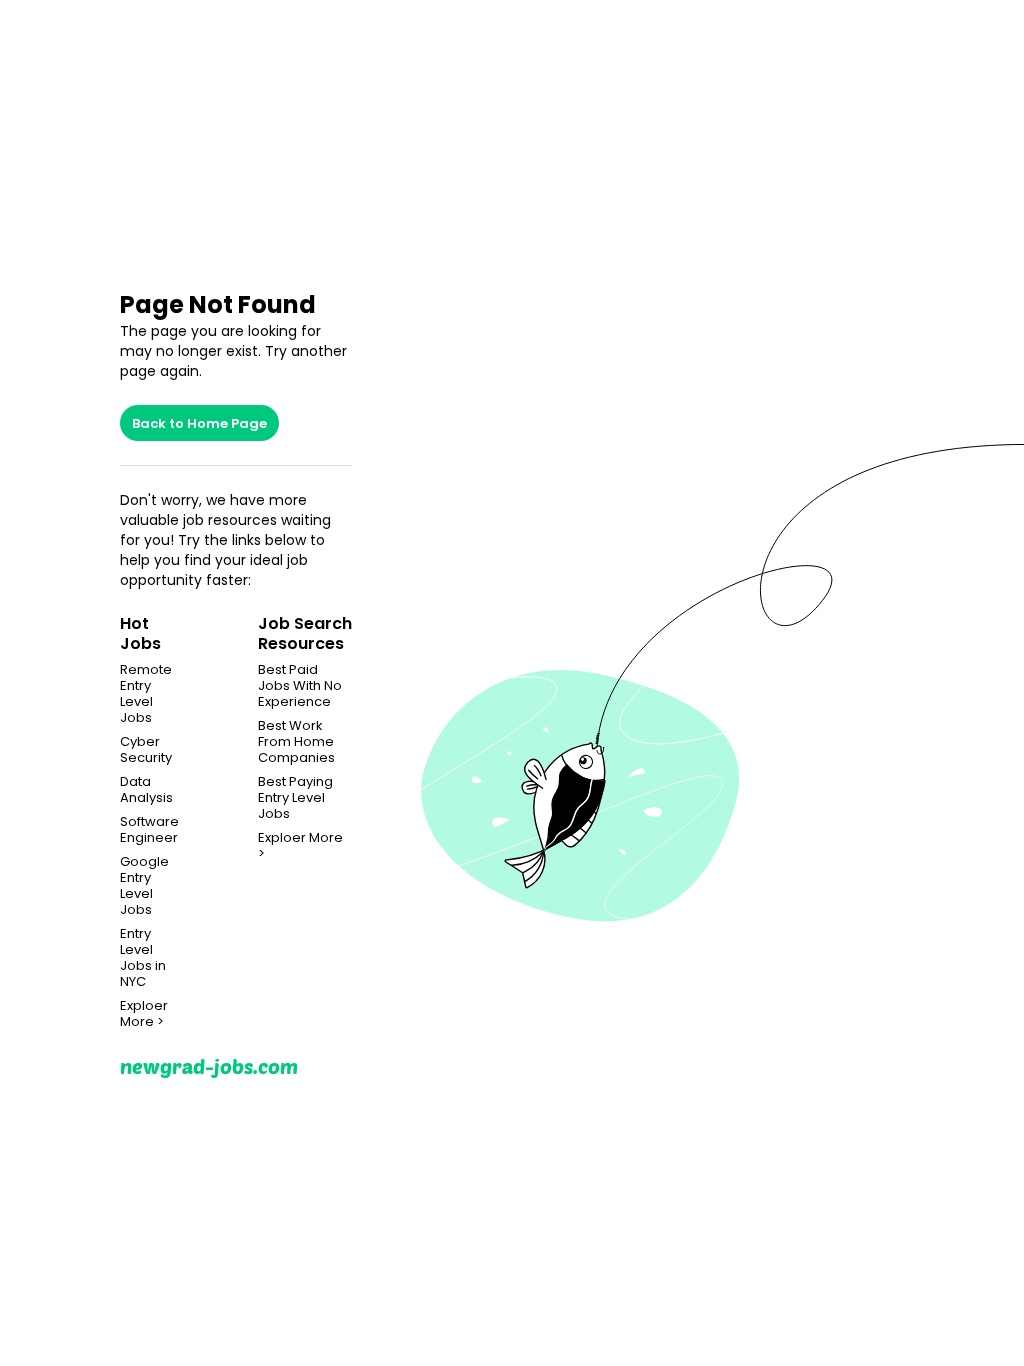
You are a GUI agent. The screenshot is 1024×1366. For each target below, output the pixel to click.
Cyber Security (146, 750)
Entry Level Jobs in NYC (143, 958)
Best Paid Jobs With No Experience (300, 686)
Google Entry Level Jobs (144, 886)
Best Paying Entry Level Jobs (295, 798)
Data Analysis (146, 790)
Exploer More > (144, 1014)
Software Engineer (149, 830)
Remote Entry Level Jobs (146, 694)
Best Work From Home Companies (296, 742)
